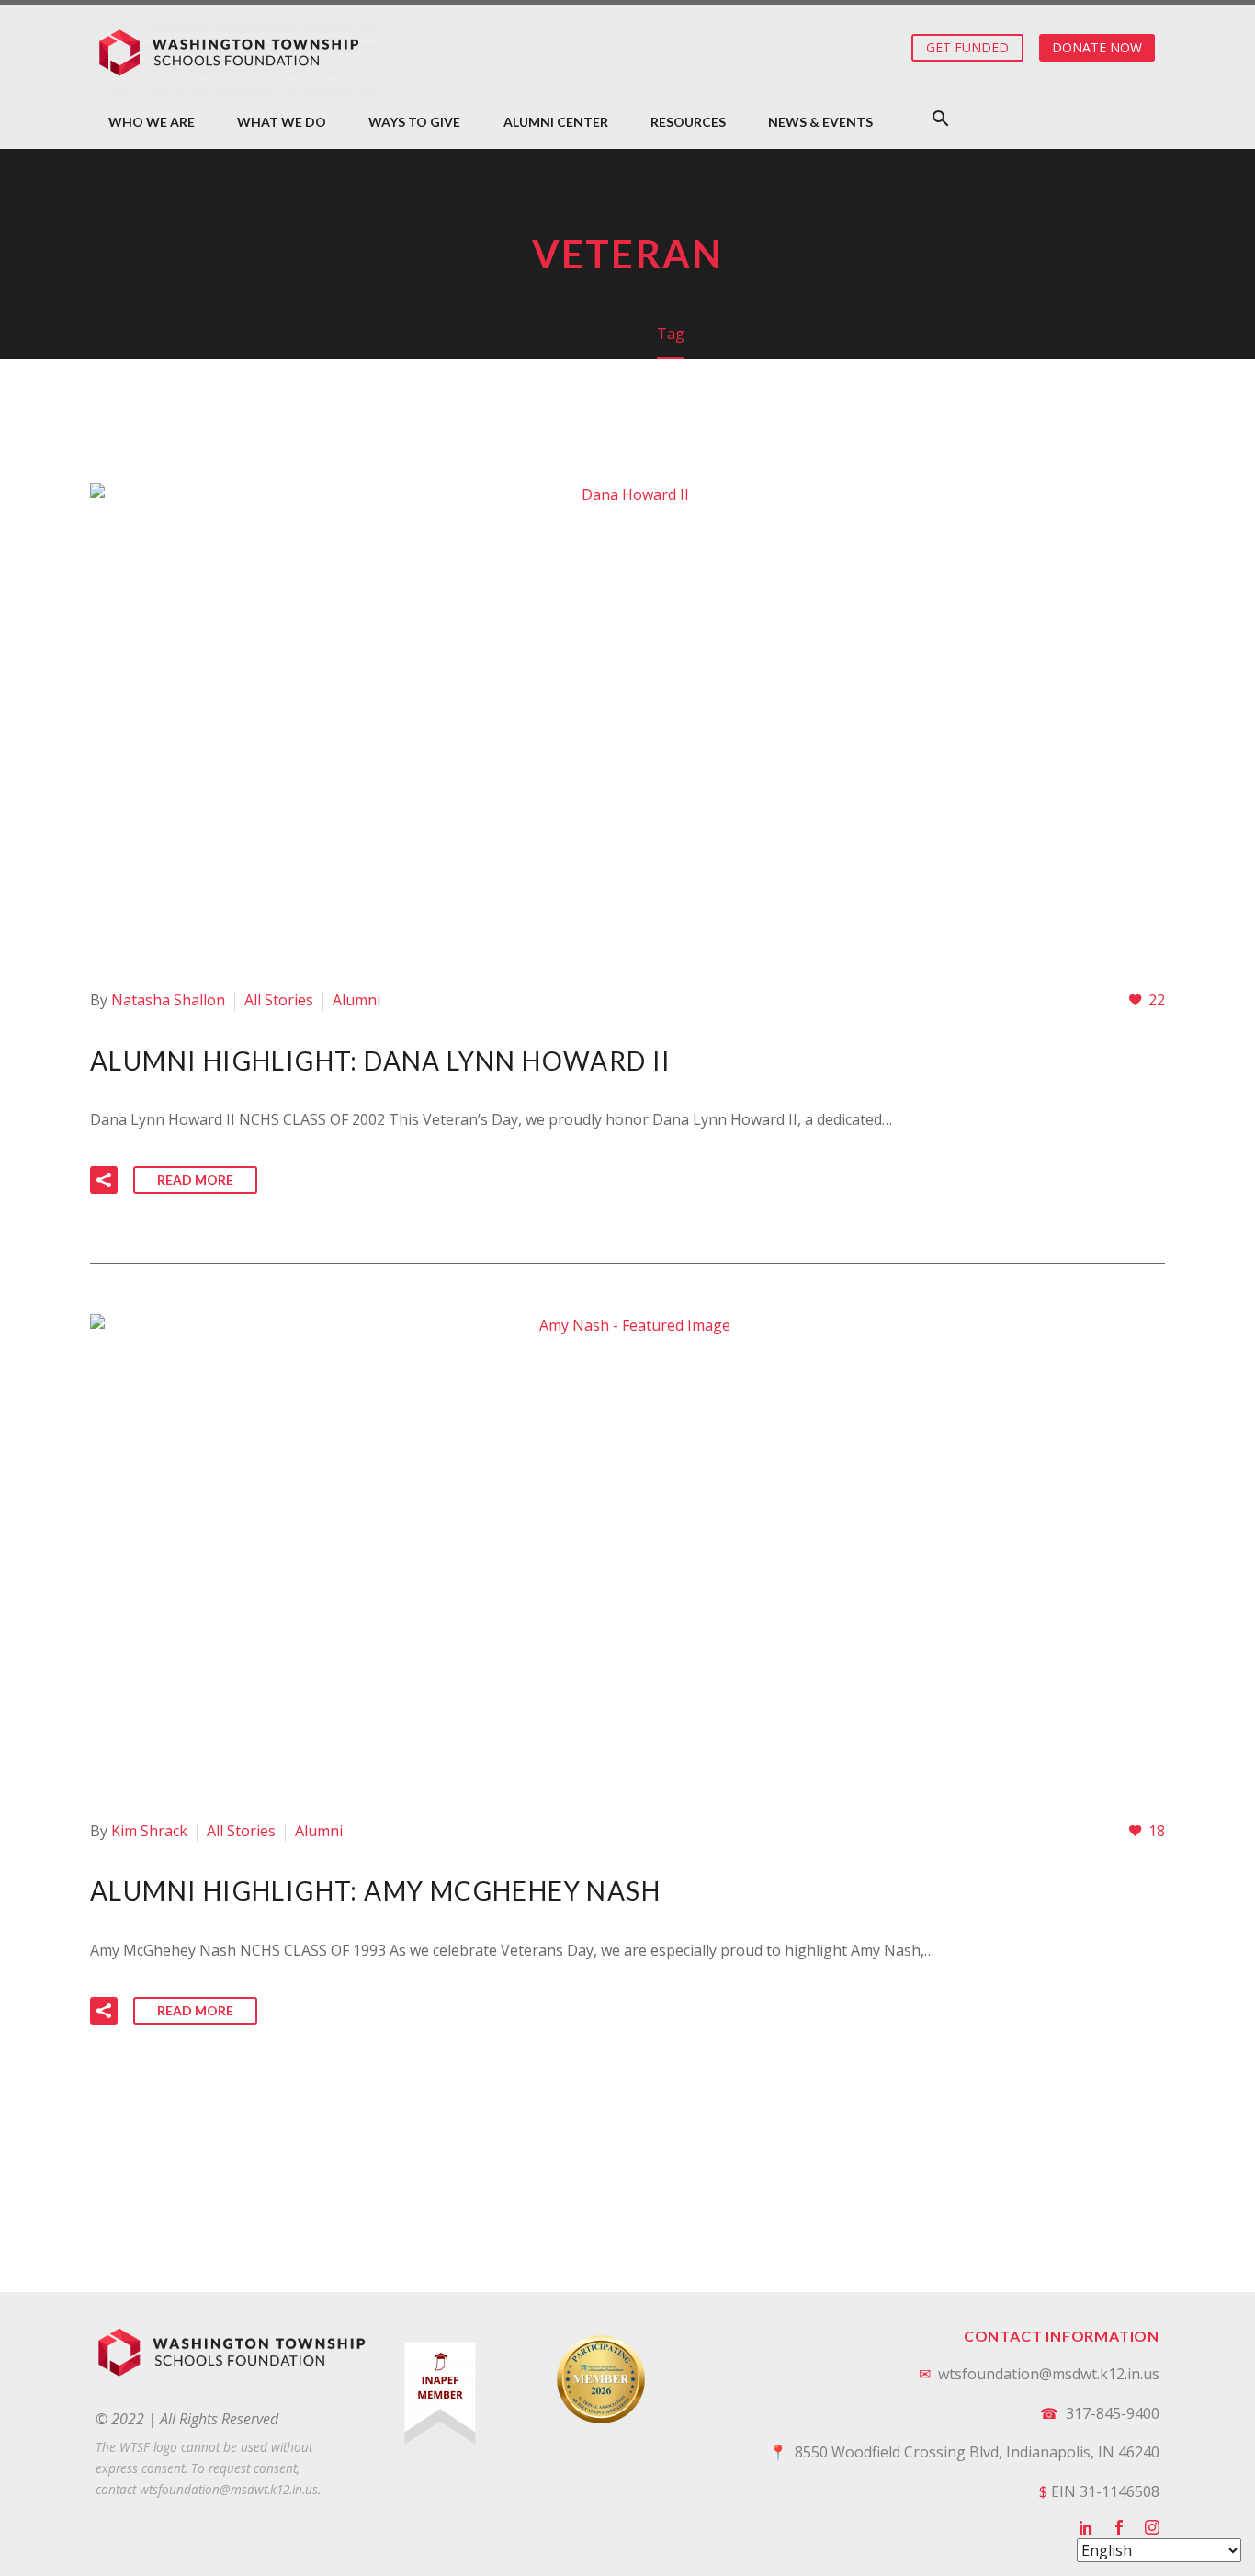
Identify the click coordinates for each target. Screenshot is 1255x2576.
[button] (941, 118)
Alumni (356, 1000)
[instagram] (1152, 2527)
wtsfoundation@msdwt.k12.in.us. (230, 2489)
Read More (195, 1180)
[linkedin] (1086, 2527)
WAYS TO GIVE (414, 122)
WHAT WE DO (282, 122)
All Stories (279, 1000)
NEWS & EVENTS (820, 122)
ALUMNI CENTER (556, 122)
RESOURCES (688, 122)
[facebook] (1119, 2527)
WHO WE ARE (152, 122)
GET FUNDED (967, 47)
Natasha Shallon (168, 1000)
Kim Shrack (149, 1831)
